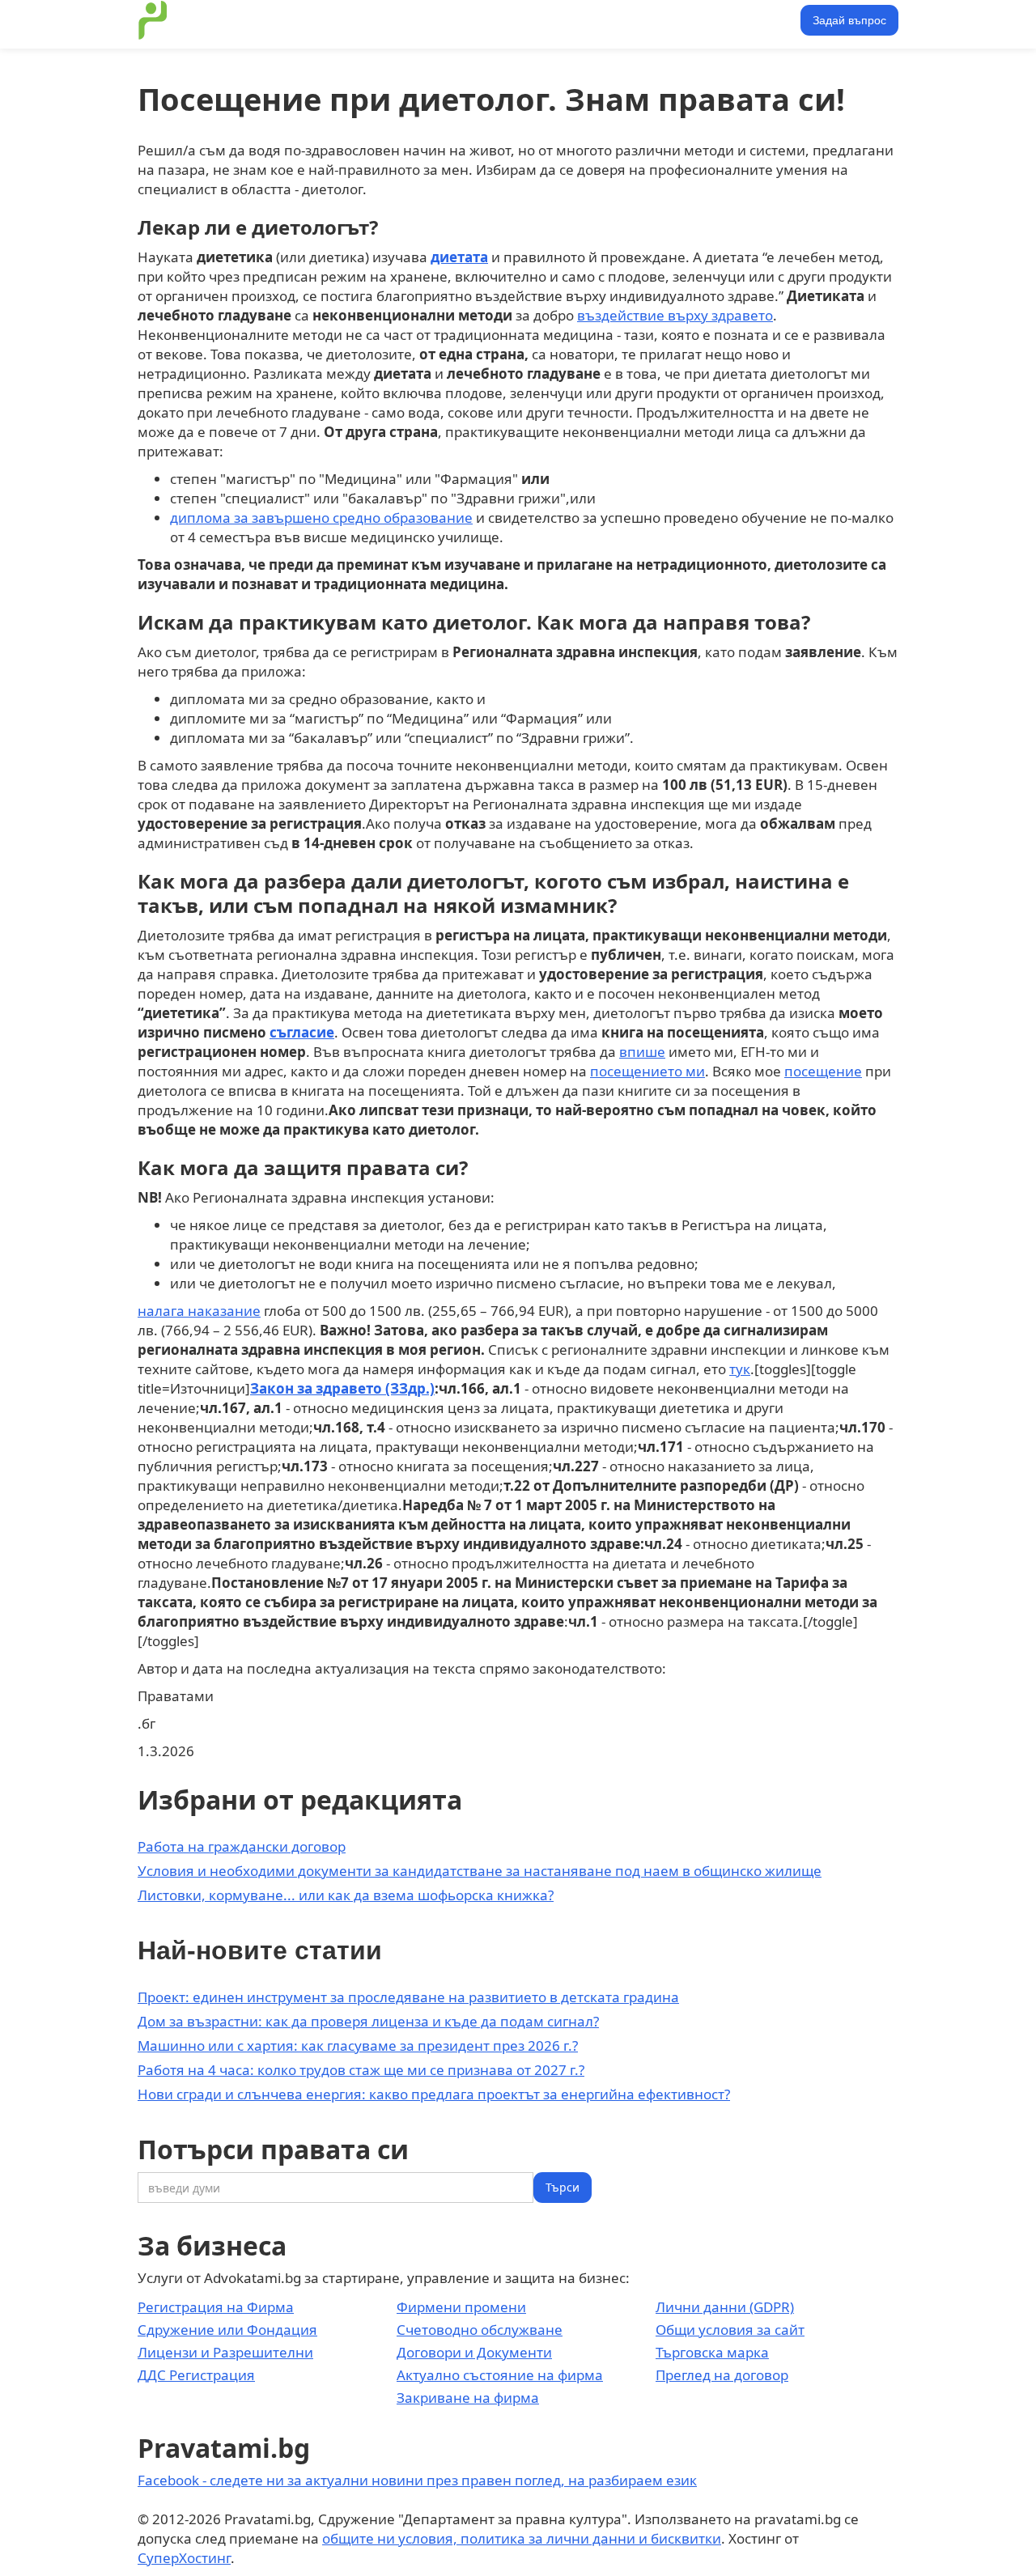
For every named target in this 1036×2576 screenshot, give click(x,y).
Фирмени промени (461, 2307)
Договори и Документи (474, 2352)
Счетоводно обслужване (480, 2330)
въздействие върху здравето (675, 315)
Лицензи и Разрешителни (225, 2352)
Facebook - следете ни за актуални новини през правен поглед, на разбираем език (417, 2480)
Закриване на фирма (468, 2398)
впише (642, 1052)
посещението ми (647, 1071)
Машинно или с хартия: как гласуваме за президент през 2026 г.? (358, 2046)
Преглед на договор (722, 2375)
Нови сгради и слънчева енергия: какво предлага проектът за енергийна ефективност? (434, 2094)
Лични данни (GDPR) (725, 2307)
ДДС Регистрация (196, 2375)
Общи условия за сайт (730, 2330)
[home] (153, 20)
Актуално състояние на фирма (500, 2375)
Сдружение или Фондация (227, 2330)
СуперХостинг (184, 2558)
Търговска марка (712, 2352)
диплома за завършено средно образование (321, 518)
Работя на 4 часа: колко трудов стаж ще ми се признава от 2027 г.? (361, 2070)
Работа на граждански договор (242, 1846)
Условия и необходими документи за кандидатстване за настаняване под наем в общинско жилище (480, 1871)
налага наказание (199, 1311)
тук (740, 1369)
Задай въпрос (849, 20)
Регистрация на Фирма (216, 2307)
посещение (823, 1071)
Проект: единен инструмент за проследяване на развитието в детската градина (408, 1997)
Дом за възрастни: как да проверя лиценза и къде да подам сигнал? (368, 2021)
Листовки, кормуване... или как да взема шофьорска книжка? (346, 1895)
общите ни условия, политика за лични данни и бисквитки (522, 2538)
